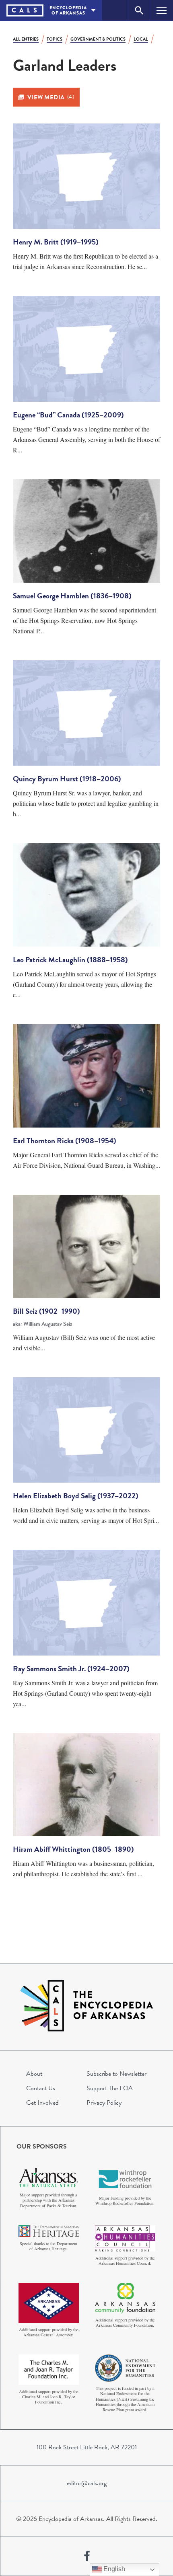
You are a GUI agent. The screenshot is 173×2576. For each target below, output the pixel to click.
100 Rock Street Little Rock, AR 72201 (87, 2447)
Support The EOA (110, 2088)
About (34, 2074)
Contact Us (41, 2088)
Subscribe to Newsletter (116, 2074)
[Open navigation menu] (162, 10)
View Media (51, 97)
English (113, 2569)
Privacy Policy (104, 2103)
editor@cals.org (87, 2483)
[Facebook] (87, 2556)
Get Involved (42, 2103)
